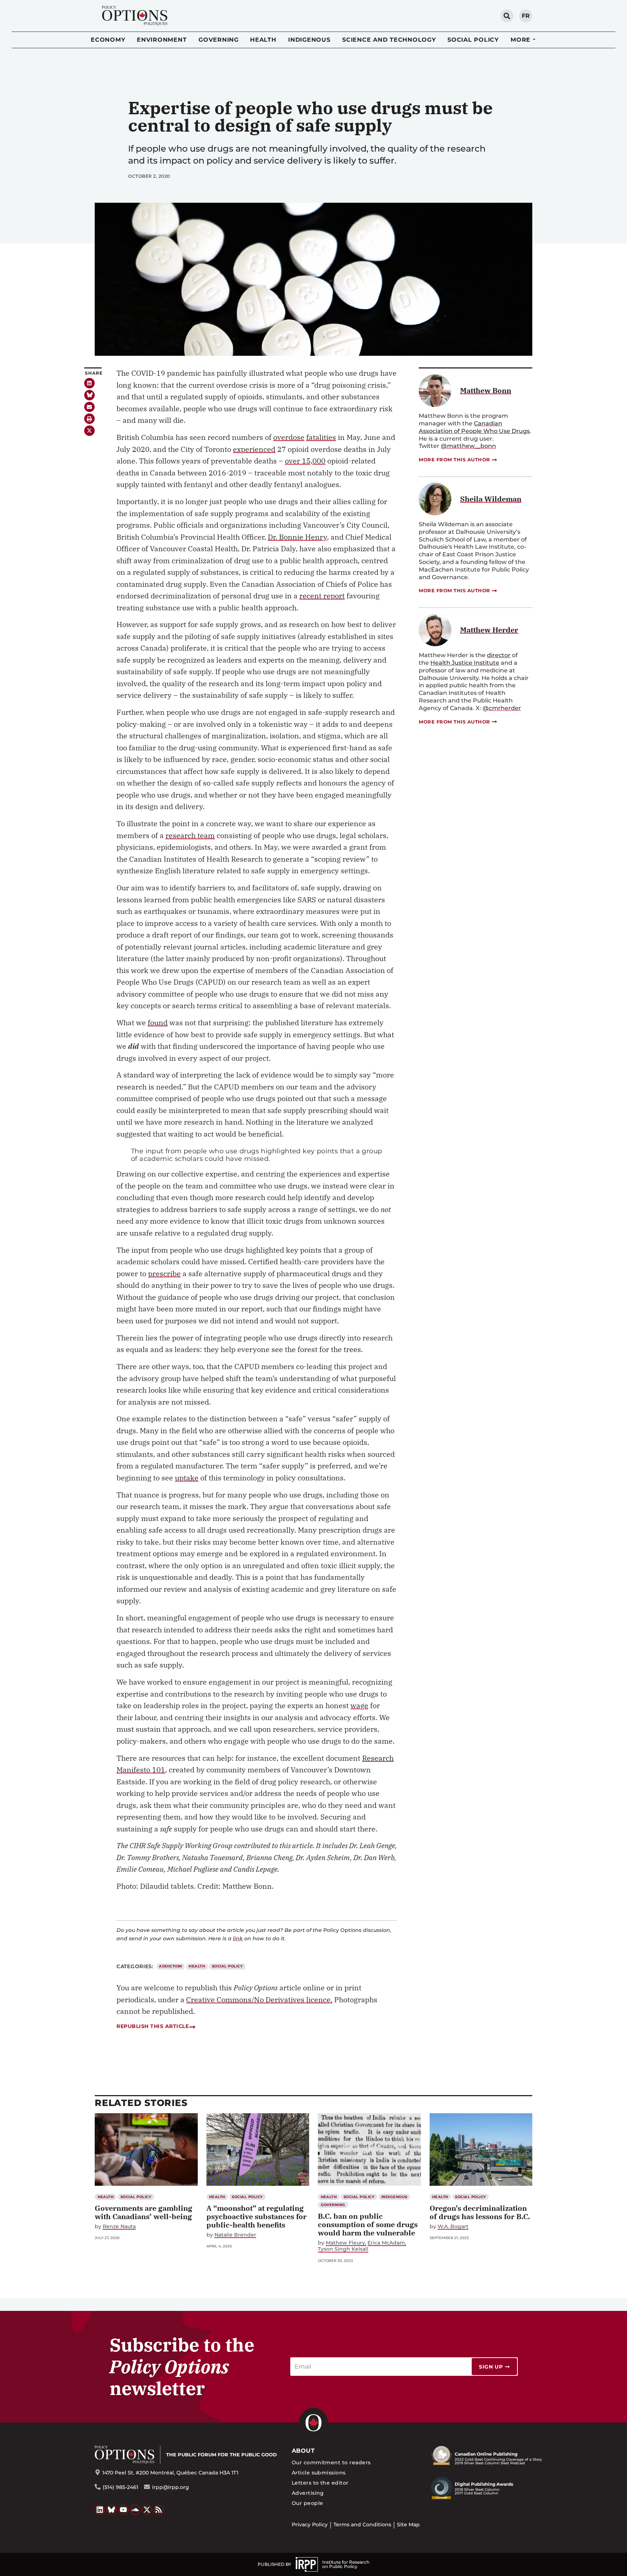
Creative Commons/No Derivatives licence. (259, 2000)
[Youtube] (123, 2510)
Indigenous (309, 40)
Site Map (408, 2525)
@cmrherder (502, 708)
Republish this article (153, 2026)
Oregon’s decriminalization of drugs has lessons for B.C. (480, 2212)
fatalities (321, 437)
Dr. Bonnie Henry (297, 537)
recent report (322, 596)
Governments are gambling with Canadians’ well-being (144, 2212)
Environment (162, 40)
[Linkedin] (89, 383)
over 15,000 (305, 461)
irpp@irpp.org (171, 2487)
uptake (187, 1478)
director (499, 655)
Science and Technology (389, 40)
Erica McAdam (386, 2243)
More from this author (454, 459)
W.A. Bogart (453, 2227)
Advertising (308, 2493)
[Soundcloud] (135, 2510)
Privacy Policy (310, 2525)
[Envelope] (89, 407)
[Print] (89, 419)
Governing (219, 40)
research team (190, 835)
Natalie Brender (235, 2235)
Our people (308, 2503)
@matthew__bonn (468, 446)
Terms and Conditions (362, 2525)
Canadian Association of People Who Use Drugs (474, 427)
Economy (108, 40)
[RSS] (159, 2510)
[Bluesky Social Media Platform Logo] (112, 2510)
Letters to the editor (320, 2483)
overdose (289, 437)
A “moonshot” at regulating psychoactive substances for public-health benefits (257, 2216)
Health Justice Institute (465, 663)
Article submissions (319, 2473)
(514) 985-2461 (120, 2487)
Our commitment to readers (331, 2462)
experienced (254, 449)
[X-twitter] (89, 431)
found (158, 1023)
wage (359, 1705)
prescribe (164, 1273)
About (303, 2451)
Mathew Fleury (345, 2243)
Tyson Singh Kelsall (343, 2249)
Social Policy (473, 40)
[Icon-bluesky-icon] (89, 395)
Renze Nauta (119, 2227)
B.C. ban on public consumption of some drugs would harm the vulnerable (368, 2224)
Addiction (170, 1966)
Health (263, 40)
